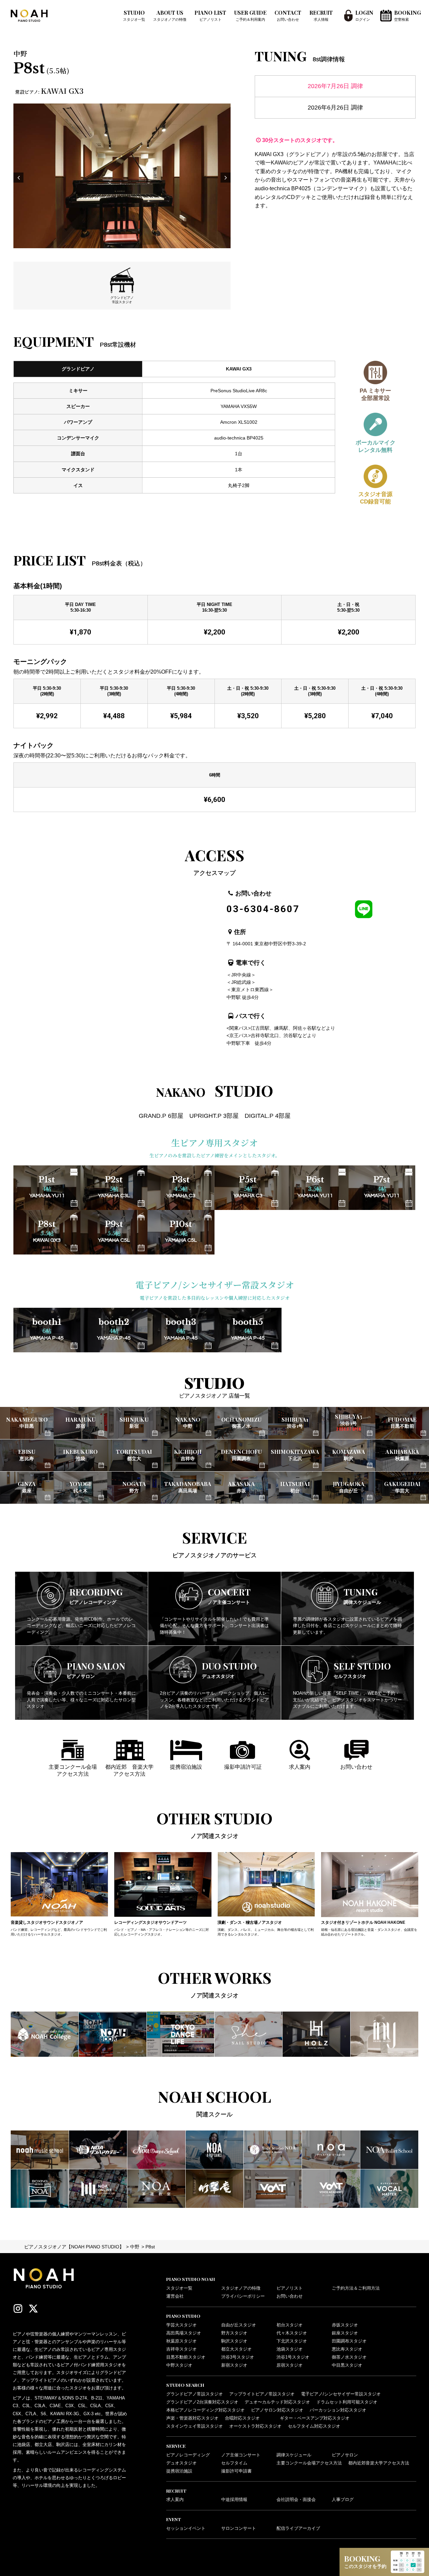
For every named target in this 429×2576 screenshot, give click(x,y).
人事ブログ (343, 2500)
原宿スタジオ (290, 2365)
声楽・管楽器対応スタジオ (192, 2418)
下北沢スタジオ (292, 2341)
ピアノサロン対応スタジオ (277, 2410)
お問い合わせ (290, 2296)
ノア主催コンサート (241, 2455)
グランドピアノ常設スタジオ (195, 2394)
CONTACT (288, 15)
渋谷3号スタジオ (238, 2357)
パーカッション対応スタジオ (338, 2410)
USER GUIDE (250, 15)
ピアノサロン (345, 2455)
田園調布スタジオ (349, 2341)
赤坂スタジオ (345, 2325)
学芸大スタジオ (181, 2325)
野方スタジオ (234, 2333)
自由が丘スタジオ (239, 2325)
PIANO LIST (210, 15)
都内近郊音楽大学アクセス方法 (379, 2463)
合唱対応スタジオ (242, 2418)
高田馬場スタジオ (184, 2333)
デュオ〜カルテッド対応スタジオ (277, 2402)
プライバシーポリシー (243, 2296)
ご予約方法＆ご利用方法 (356, 2288)
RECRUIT (321, 15)
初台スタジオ (290, 2325)
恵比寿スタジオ (347, 2349)
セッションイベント (186, 2528)
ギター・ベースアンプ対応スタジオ (315, 2418)
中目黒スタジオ (347, 2365)
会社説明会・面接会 (296, 2500)
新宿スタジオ (234, 2365)
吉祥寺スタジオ (181, 2349)
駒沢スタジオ (234, 2341)
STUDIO (134, 15)
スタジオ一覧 (179, 2288)
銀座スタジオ (345, 2333)
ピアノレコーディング (188, 2455)
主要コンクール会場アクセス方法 (309, 2463)
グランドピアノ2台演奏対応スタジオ (202, 2402)
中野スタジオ (179, 2365)
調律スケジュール (294, 2455)
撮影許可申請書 (236, 2471)
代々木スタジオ (292, 2333)
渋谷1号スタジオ (293, 2357)
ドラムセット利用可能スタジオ (347, 2402)
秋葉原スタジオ (181, 2341)
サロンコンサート (239, 2528)
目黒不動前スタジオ (186, 2357)
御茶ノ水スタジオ (349, 2357)
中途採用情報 (234, 2500)
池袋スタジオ (290, 2349)
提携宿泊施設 (179, 2471)
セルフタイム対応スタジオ (314, 2426)
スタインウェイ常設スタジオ (195, 2426)
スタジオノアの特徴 (241, 2288)
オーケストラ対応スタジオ (255, 2426)
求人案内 (175, 2500)
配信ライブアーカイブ (298, 2528)
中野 (135, 2247)
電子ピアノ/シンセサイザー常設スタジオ (341, 2394)
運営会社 (175, 2296)
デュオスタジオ (181, 2463)
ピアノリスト (290, 2288)
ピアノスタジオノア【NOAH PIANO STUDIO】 (74, 2247)
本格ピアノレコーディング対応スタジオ (205, 2410)
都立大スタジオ (236, 2349)
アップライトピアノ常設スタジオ (262, 2394)
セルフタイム (234, 2463)
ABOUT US (170, 15)
